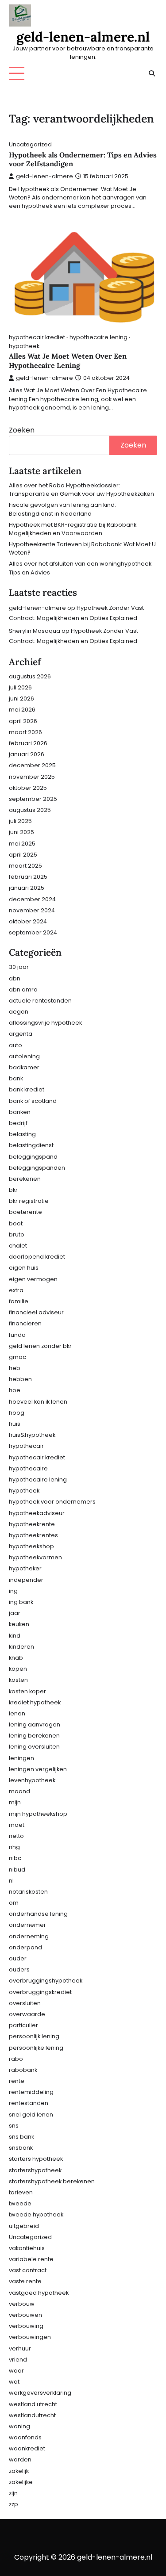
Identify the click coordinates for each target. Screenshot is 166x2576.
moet (17, 1825)
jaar (15, 1613)
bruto (17, 1234)
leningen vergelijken (38, 1769)
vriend (18, 2360)
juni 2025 (21, 832)
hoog (17, 1413)
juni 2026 (21, 699)
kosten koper (27, 1691)
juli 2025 (20, 821)
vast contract (28, 2270)
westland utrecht (33, 2404)
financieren (25, 1323)
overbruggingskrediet (40, 1992)
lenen (17, 1713)
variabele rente (31, 2259)
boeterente (25, 1212)
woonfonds (25, 2437)
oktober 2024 (28, 921)
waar (16, 2371)
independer (26, 1580)
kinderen (21, 1647)
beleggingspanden (37, 1168)
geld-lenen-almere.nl (83, 37)
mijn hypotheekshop (38, 1814)
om (14, 1903)
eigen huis (24, 1268)
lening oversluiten (34, 1747)
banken (20, 1112)
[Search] (152, 73)
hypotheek (24, 346)
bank (16, 1078)
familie (19, 1301)
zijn (13, 2493)
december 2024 (32, 899)
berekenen (25, 1179)
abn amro (23, 989)
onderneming (29, 1936)
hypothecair (26, 1446)
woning (19, 2426)
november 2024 (32, 910)
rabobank (23, 2070)
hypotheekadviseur (37, 1513)
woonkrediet (27, 2448)
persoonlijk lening (34, 2036)
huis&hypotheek (32, 1435)
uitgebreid (24, 2226)
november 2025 (32, 777)
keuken (19, 1624)
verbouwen (25, 2315)
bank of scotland (33, 1101)
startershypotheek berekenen (52, 2181)
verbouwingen (30, 2337)
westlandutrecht (32, 2415)
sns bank (21, 2137)
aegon (19, 1012)
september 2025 (33, 799)
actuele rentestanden (40, 1001)
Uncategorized (30, 144)
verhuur (20, 2348)
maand (19, 1791)
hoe (15, 1390)
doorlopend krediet (37, 1257)
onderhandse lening (38, 1914)
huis (15, 1424)
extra (16, 1290)
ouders (19, 1969)
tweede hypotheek (36, 2214)
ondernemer (27, 1925)
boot (16, 1223)
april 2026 (23, 721)
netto (16, 1836)
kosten (18, 1680)
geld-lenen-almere (44, 176)
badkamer (24, 1067)
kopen (18, 1669)
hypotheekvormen (35, 1557)
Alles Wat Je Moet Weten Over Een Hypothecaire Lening (68, 361)
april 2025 (23, 855)
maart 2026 (25, 732)
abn (15, 978)
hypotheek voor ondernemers (52, 1502)
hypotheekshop (31, 1546)
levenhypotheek (32, 1780)
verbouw (22, 2304)
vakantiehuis (27, 2248)
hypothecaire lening (98, 337)
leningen (21, 1758)
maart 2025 (25, 866)
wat (14, 2382)
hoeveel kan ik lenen (38, 1402)
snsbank (21, 2148)
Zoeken (22, 430)
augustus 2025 (30, 810)
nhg (14, 1847)
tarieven (21, 2192)
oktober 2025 (28, 788)
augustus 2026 (30, 676)
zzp (14, 2504)
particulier (23, 2025)
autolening (24, 1056)
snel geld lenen (31, 2115)
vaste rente (25, 2281)
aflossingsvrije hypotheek (45, 1023)
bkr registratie (29, 1201)
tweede (20, 2203)
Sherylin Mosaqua (35, 631)
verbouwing (26, 2326)
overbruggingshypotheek (46, 1981)
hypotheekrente (32, 1524)
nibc (15, 1858)
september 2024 (33, 932)
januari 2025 (27, 888)
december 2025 (32, 765)
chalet (18, 1246)
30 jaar (19, 967)
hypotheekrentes (33, 1535)
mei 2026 (22, 710)
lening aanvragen (35, 1724)
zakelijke (21, 2482)
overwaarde (27, 2014)
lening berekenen (34, 1736)
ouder (18, 1958)
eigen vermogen (33, 1279)
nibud (17, 1870)
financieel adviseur (36, 1312)
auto (15, 1045)
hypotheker (25, 1568)
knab (16, 1658)
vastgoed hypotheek (39, 2293)
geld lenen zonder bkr (40, 1346)
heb (15, 1368)
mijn (15, 1802)
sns (14, 2126)
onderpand (25, 1947)
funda (17, 1335)
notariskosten (28, 1892)
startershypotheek (35, 2170)
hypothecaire (28, 1468)
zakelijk (19, 2471)
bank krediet (27, 1089)
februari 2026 (28, 743)
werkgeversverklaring (40, 2393)
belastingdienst (31, 1145)
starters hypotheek (36, 2159)
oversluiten (25, 2003)
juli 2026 (20, 687)
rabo (16, 2059)
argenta (21, 1034)
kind (15, 1636)
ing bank (21, 1602)
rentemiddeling (31, 2092)
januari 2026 (27, 754)
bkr (13, 1190)
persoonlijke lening (36, 2048)
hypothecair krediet (37, 337)
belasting (22, 1134)
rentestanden (29, 2103)
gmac (17, 1357)
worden (20, 2459)
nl (11, 1881)
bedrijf (18, 1123)
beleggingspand (33, 1157)
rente (17, 2081)
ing (13, 1591)
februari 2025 (28, 877)
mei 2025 (22, 844)
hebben (20, 1379)
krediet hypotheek (35, 1702)
